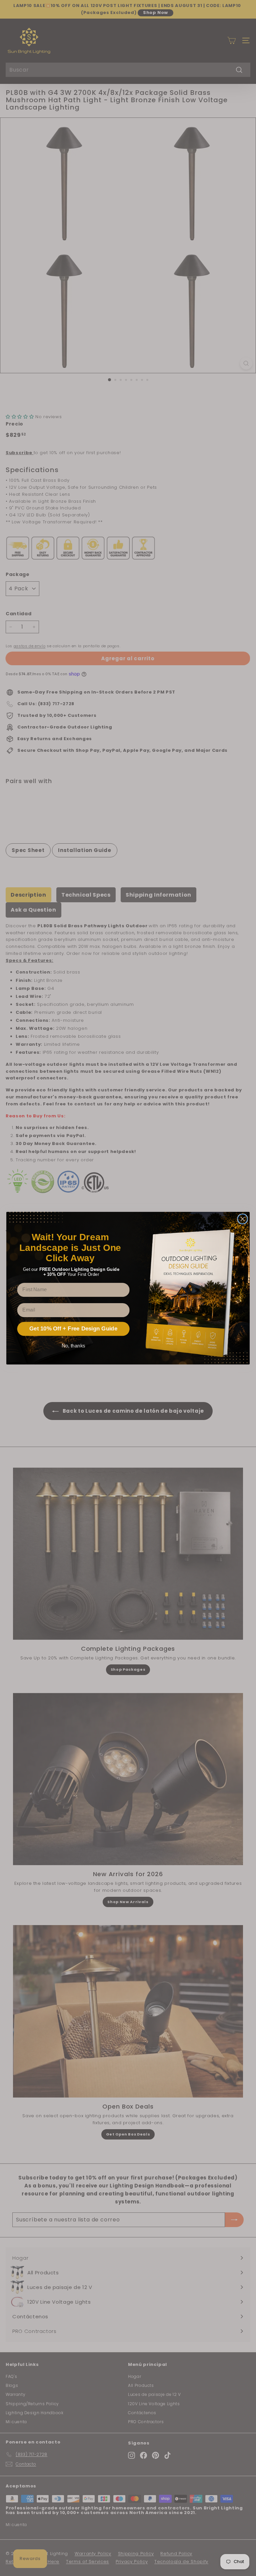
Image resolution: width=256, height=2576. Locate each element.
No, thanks (73, 1345)
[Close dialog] (243, 1219)
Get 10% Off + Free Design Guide (73, 1329)
